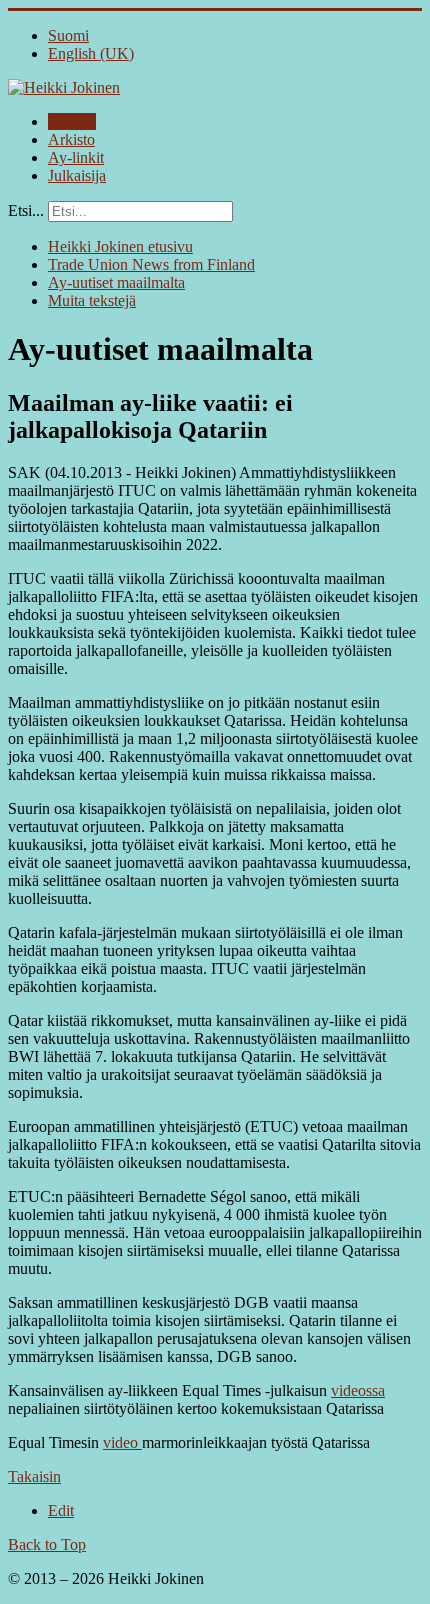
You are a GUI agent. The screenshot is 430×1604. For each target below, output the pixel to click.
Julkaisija (77, 175)
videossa (358, 1390)
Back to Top (47, 1544)
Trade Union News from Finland (151, 264)
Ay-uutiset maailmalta (116, 282)
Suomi (68, 35)
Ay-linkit (76, 157)
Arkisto (71, 139)
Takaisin (34, 1476)
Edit (61, 1510)
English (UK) (91, 53)
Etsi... (26, 210)
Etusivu (72, 121)
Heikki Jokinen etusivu (120, 246)
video (122, 1442)
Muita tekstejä (92, 300)
